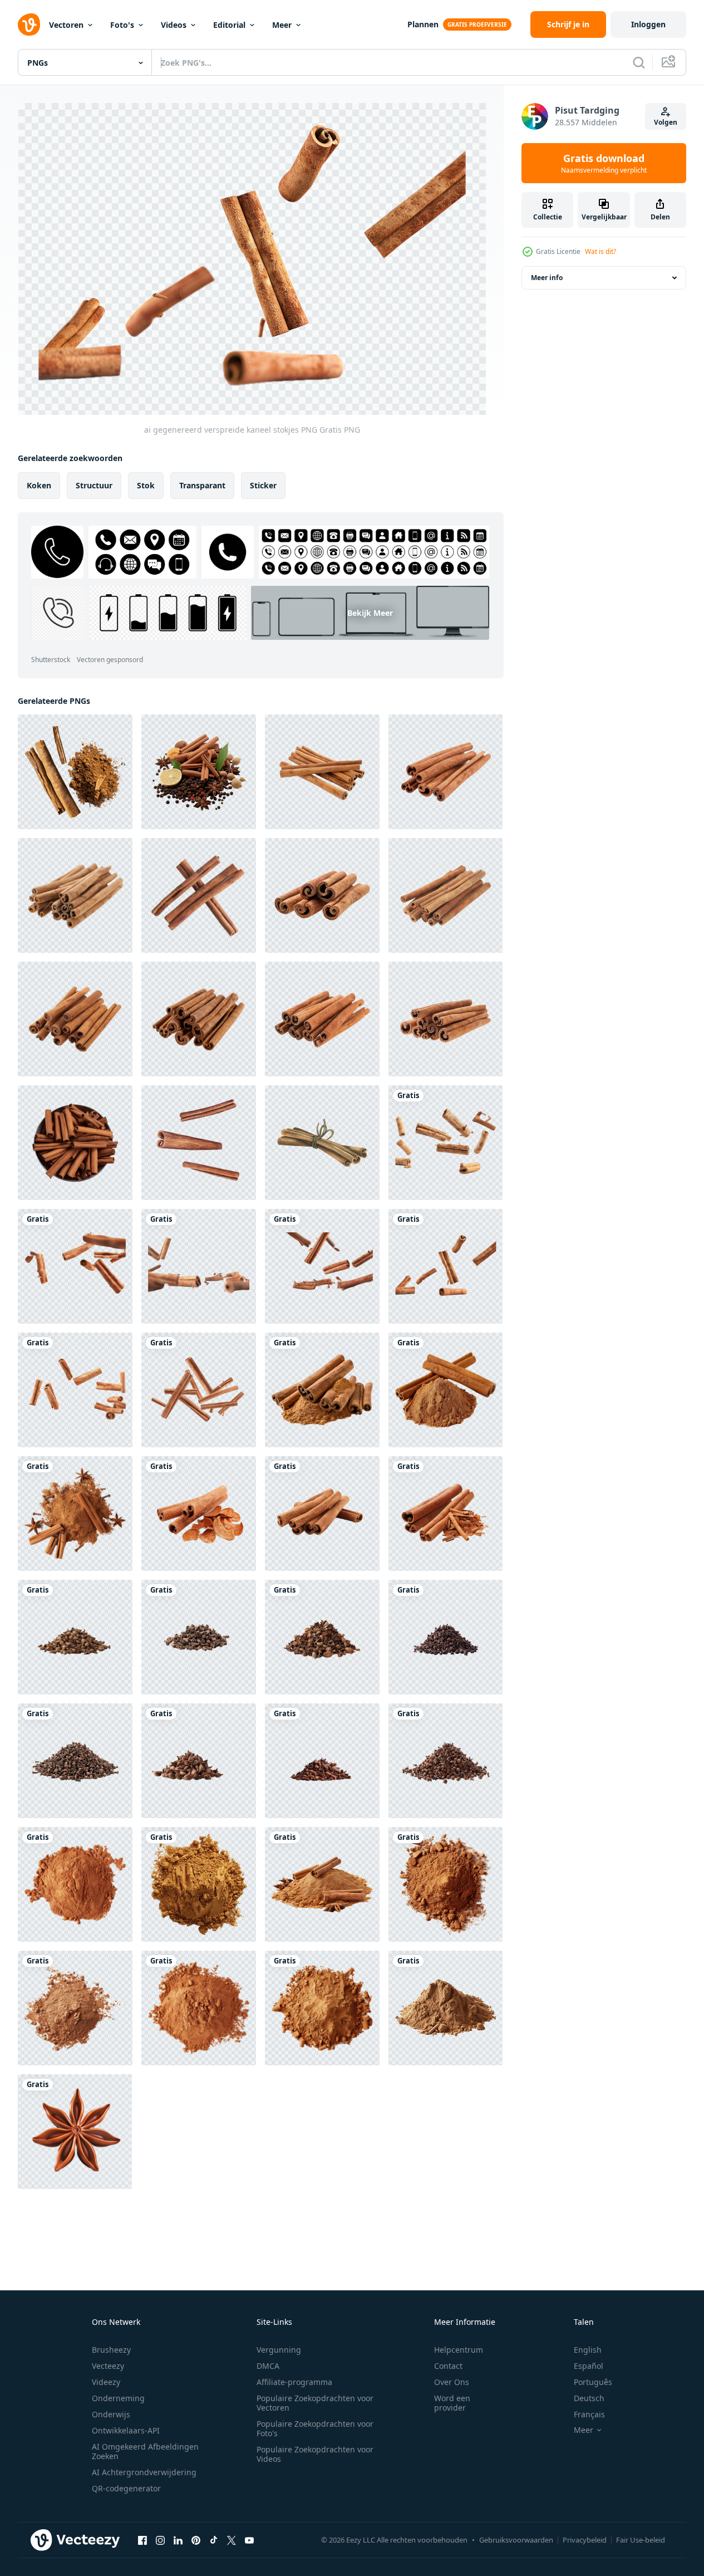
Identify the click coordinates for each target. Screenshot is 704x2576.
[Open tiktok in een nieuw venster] (214, 2540)
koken (39, 485)
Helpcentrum (459, 2350)
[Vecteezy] (29, 25)
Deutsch (589, 2398)
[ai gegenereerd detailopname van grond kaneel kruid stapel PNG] (75, 1884)
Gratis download (604, 163)
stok (146, 485)
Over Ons (452, 2382)
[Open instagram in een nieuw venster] (160, 2540)
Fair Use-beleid (641, 2540)
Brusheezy (111, 2350)
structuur (94, 485)
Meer (282, 25)
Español (589, 2366)
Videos (174, 25)
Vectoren (66, 25)
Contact (448, 2366)
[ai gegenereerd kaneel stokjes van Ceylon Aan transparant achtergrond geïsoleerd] (75, 1143)
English (588, 2350)
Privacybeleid (585, 2540)
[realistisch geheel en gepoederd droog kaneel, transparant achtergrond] (75, 772)
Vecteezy (108, 2366)
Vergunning (279, 2350)
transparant (202, 485)
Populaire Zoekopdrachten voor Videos (315, 2454)
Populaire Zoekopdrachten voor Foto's (315, 2428)
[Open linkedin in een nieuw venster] (178, 2540)
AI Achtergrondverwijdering (144, 2472)
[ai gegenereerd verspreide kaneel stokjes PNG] (445, 1143)
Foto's (122, 25)
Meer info (547, 278)
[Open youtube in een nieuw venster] (249, 2540)
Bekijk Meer (370, 613)
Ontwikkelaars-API (126, 2430)
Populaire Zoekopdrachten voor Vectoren (315, 2403)
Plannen (423, 24)
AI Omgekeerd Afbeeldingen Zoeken (145, 2451)
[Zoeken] (639, 62)
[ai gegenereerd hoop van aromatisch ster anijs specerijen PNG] (75, 1637)
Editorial (229, 25)
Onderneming (118, 2398)
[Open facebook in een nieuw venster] (142, 2540)
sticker (263, 485)
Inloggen (648, 24)
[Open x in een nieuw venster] (232, 2540)
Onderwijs (111, 2414)
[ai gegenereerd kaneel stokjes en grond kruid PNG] (322, 1390)
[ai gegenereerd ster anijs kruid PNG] (75, 2132)
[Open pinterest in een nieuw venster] (196, 2540)
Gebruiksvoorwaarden (516, 2540)
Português (593, 2382)
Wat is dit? (600, 251)
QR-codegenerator (126, 2488)
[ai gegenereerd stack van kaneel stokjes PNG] (199, 1514)
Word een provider (452, 2403)
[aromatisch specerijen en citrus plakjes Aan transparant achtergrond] (199, 772)
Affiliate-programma (294, 2382)
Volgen (666, 122)
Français (589, 2414)
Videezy (106, 2382)
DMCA (268, 2366)
